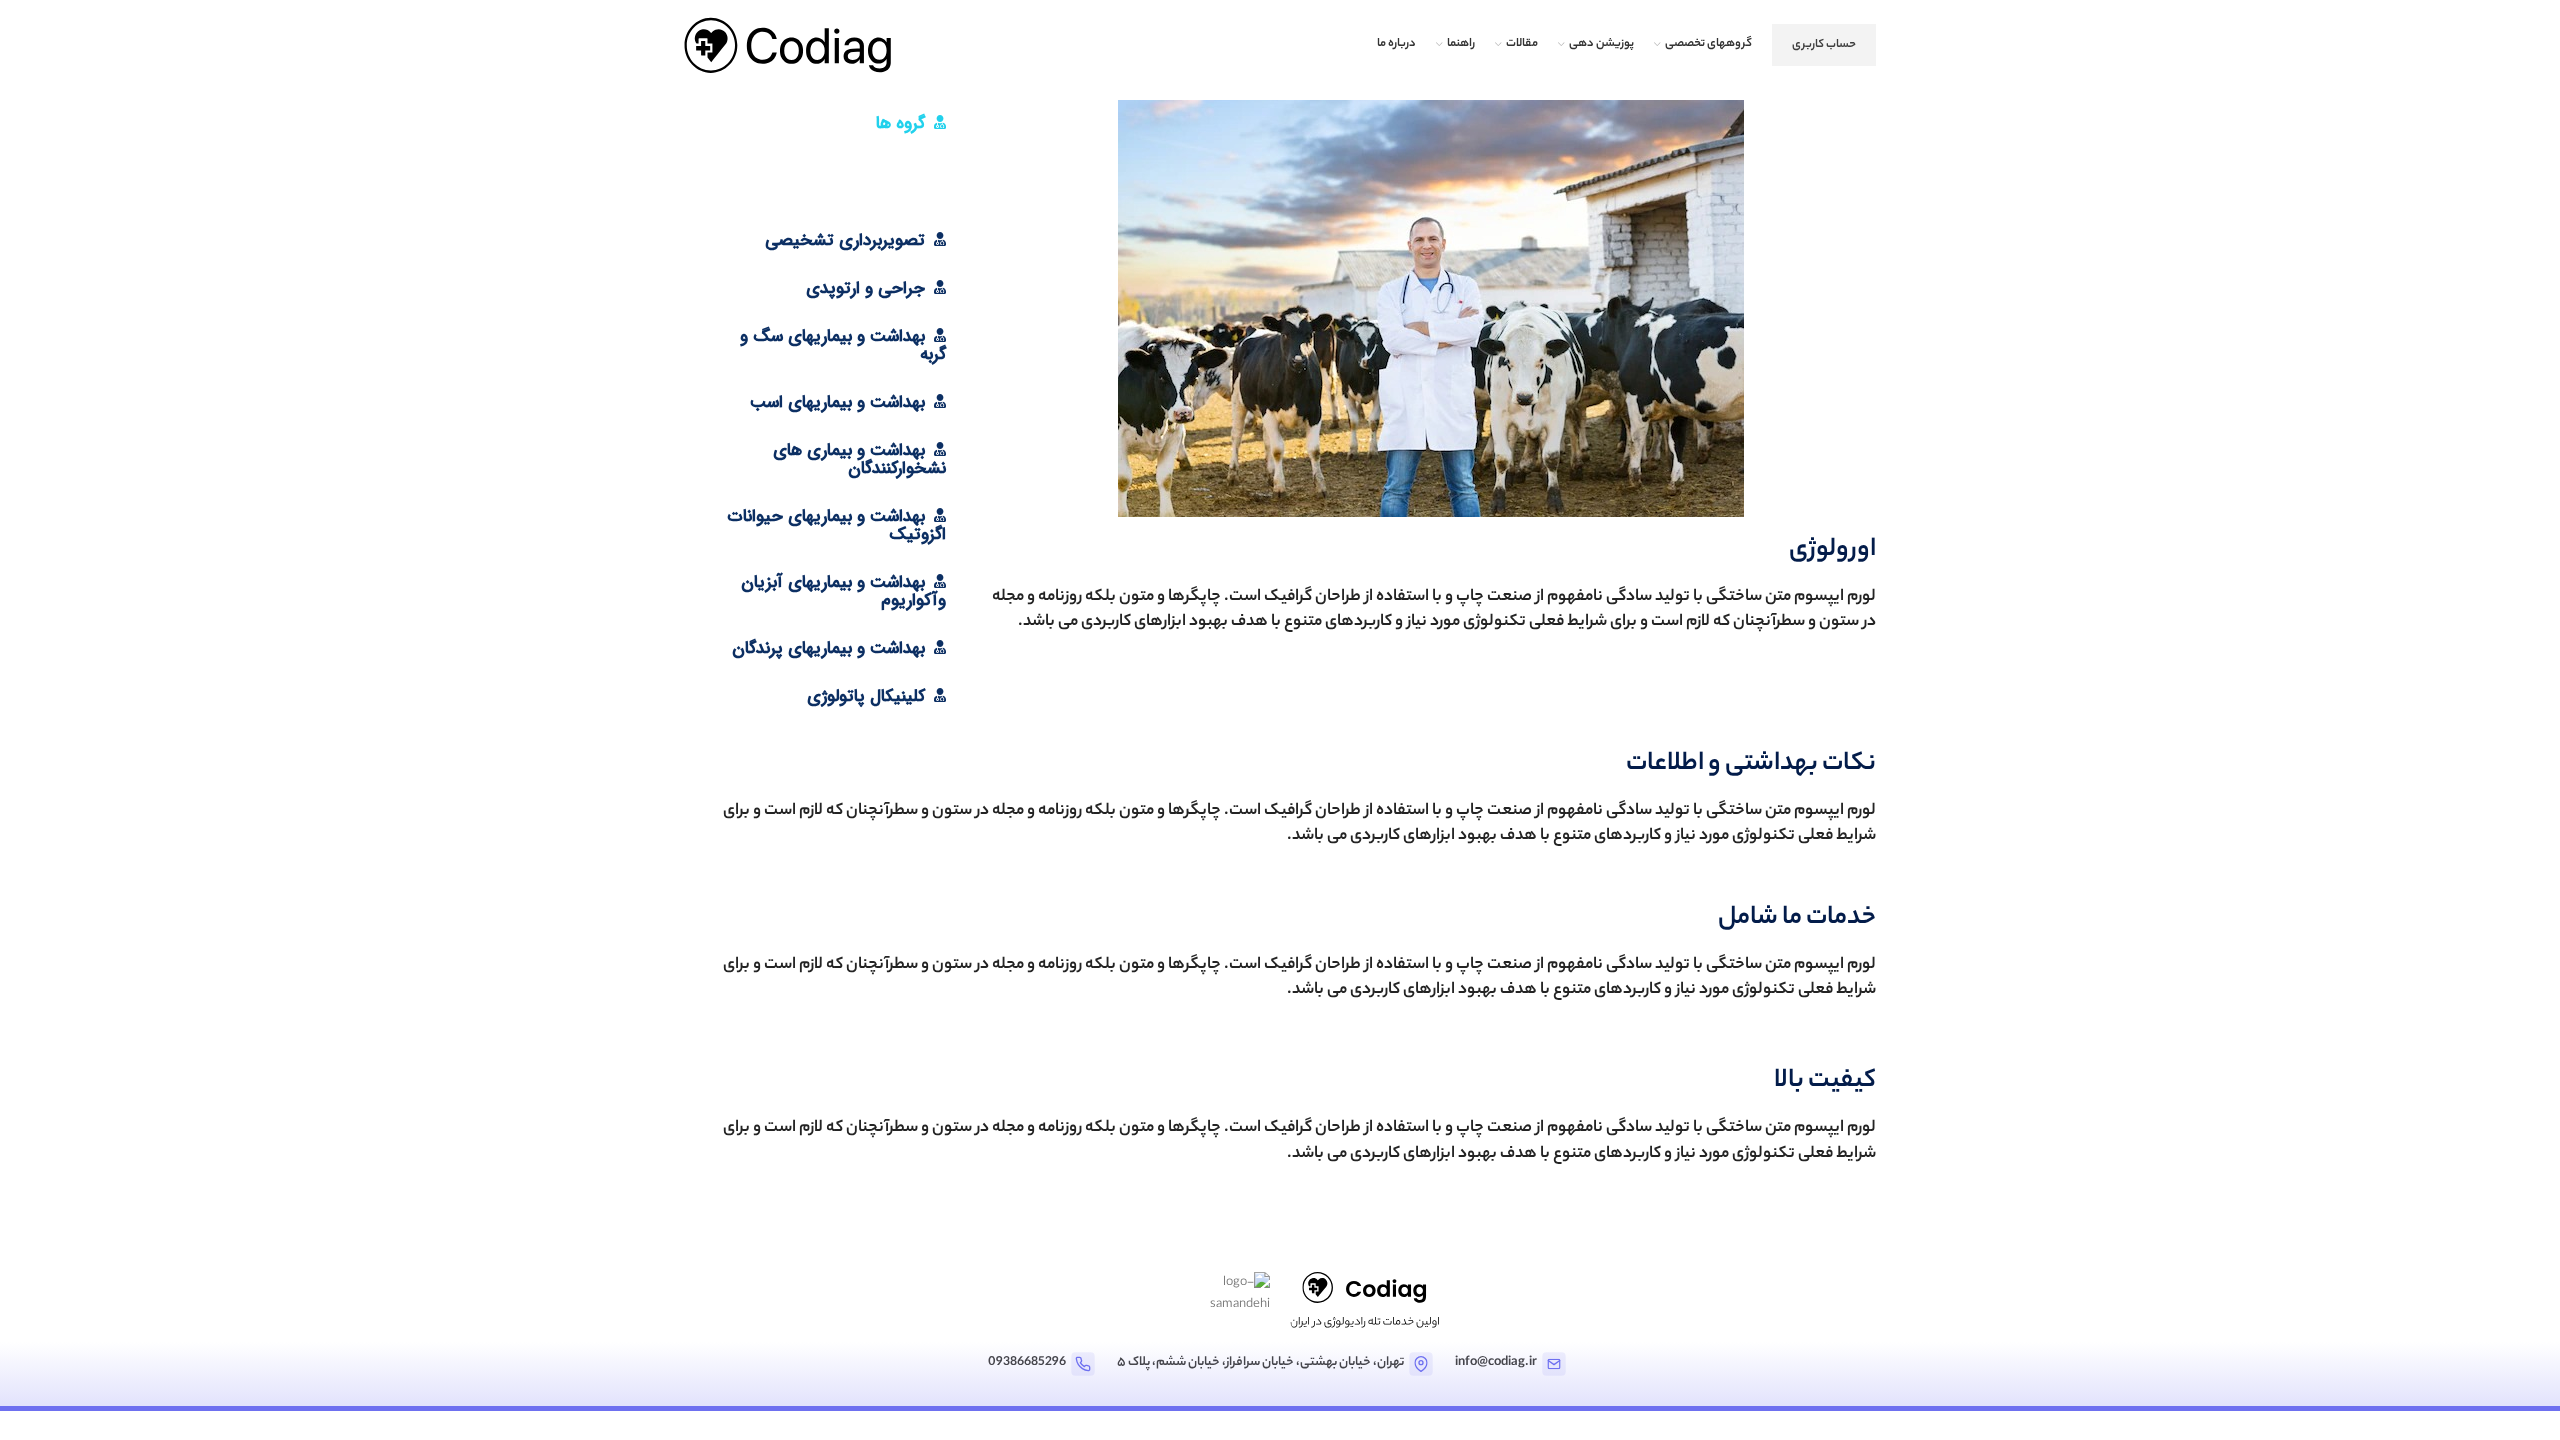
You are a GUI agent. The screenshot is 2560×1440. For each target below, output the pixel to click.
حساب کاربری (1824, 45)
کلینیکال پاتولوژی (866, 696)
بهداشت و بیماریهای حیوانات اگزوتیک (836, 525)
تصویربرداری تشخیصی (845, 240)
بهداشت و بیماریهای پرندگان (828, 648)
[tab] (828, 124)
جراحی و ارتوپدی (865, 288)
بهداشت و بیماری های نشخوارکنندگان (859, 459)
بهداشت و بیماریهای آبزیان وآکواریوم (843, 591)
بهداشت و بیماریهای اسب (837, 402)
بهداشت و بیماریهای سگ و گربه (843, 345)
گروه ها (900, 123)
